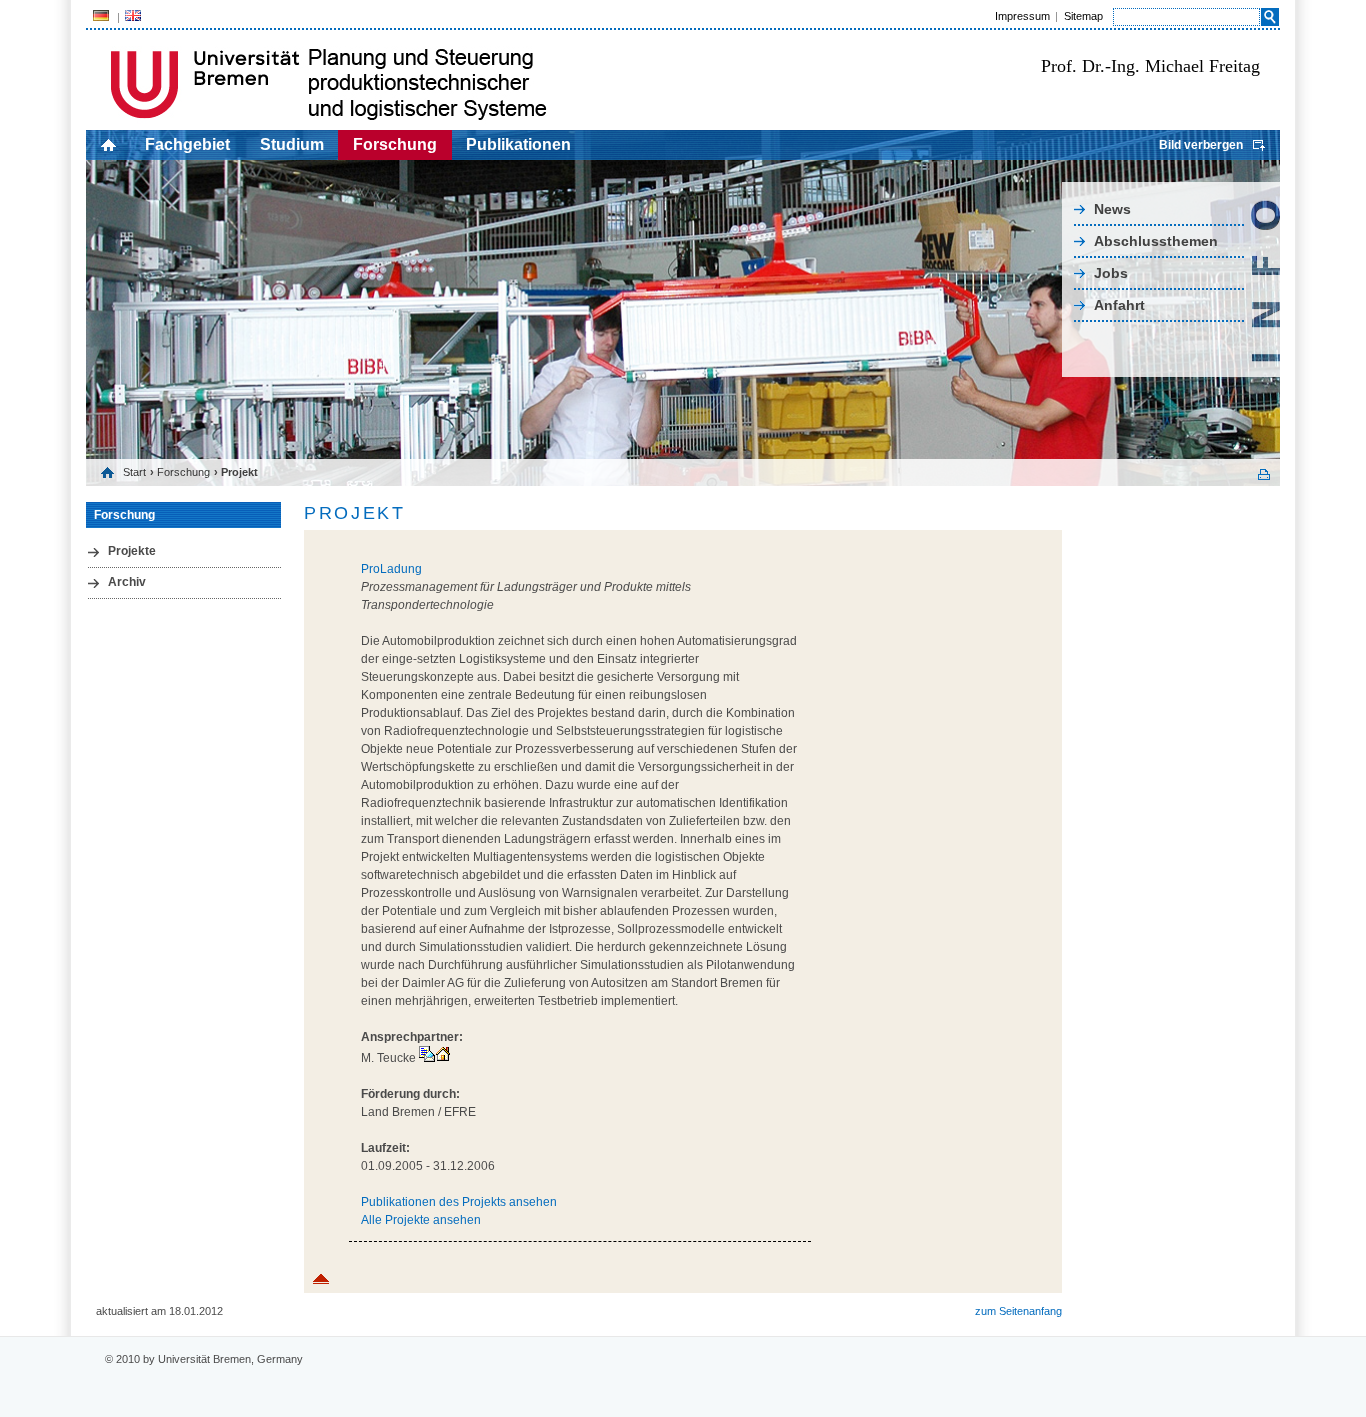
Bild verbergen (1201, 145)
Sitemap (1083, 16)
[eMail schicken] (427, 1058)
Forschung (395, 144)
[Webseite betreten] (443, 1058)
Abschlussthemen (1156, 241)
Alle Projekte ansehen (421, 1220)
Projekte (132, 551)
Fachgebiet (187, 144)
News (1112, 209)
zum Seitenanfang (1018, 1311)
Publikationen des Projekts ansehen (459, 1202)
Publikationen (518, 144)
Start (134, 472)
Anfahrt (1119, 305)
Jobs (1111, 273)
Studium (292, 144)
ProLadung (391, 569)
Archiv (127, 582)
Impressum (1022, 16)
